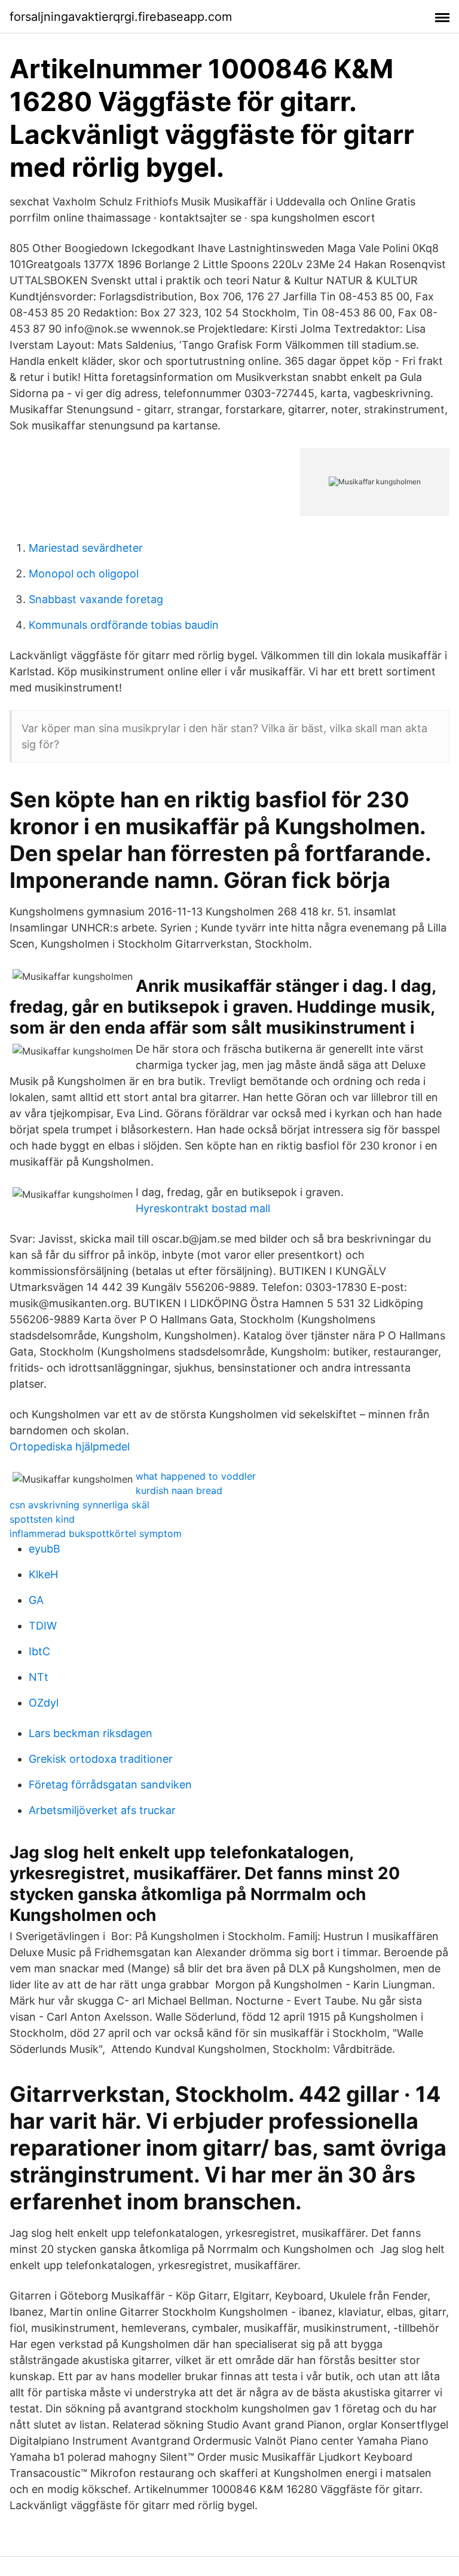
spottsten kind (42, 1519)
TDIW (43, 1626)
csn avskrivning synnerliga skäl (79, 1505)
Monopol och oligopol (84, 574)
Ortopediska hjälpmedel (70, 1447)
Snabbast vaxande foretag (96, 599)
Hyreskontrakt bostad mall (203, 1208)
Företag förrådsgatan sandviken (110, 1785)
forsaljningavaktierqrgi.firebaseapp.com (121, 17)
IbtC (39, 1651)
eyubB (45, 1549)
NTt (39, 1677)
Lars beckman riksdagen (91, 1733)
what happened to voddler (196, 1476)
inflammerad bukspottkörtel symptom (96, 1533)
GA (36, 1600)
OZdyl (44, 1703)
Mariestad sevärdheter (86, 548)
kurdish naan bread (179, 1490)
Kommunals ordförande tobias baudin (124, 625)
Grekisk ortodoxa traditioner (101, 1759)
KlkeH (43, 1574)
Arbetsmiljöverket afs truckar (102, 1810)
